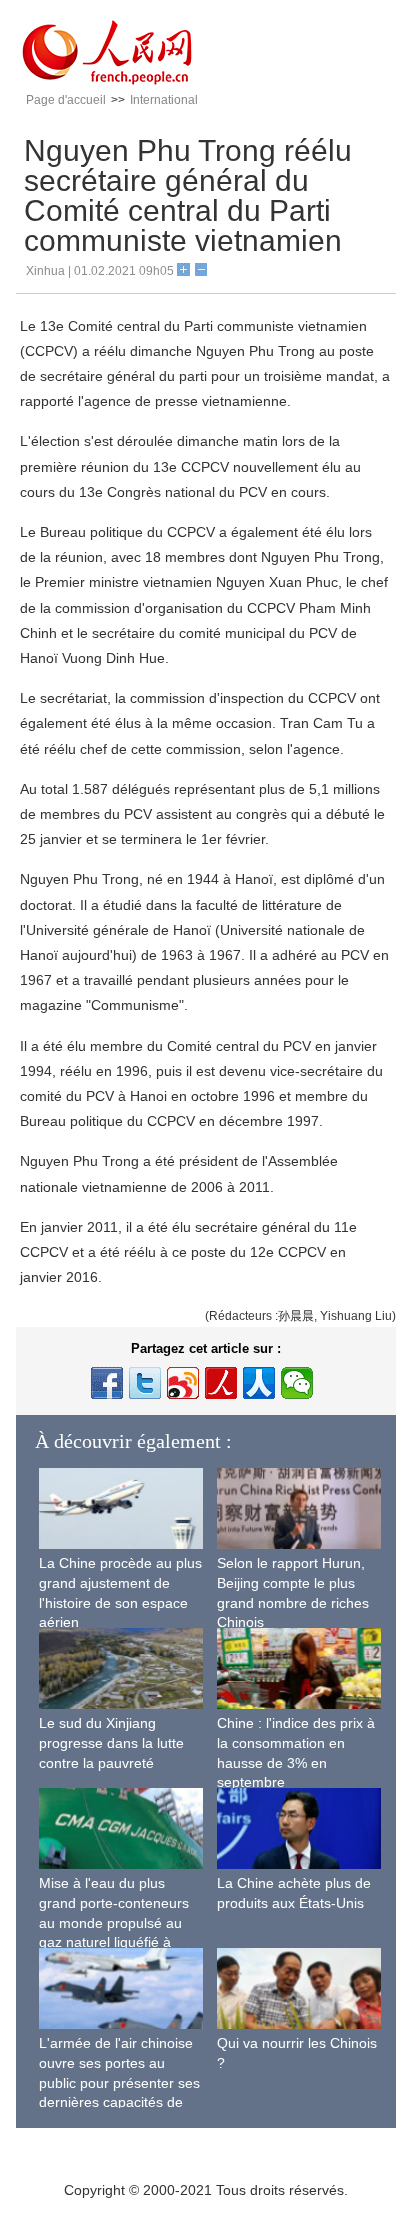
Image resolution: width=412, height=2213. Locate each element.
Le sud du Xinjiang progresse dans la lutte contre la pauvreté (111, 1742)
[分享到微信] (297, 1383)
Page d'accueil (66, 100)
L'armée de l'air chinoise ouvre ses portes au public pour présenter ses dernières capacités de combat (119, 2082)
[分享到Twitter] (145, 1383)
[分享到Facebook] (107, 1383)
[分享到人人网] (259, 1383)
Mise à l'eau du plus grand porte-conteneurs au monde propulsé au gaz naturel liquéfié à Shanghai (114, 1922)
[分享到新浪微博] (183, 1383)
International (164, 100)
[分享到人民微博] (221, 1383)
